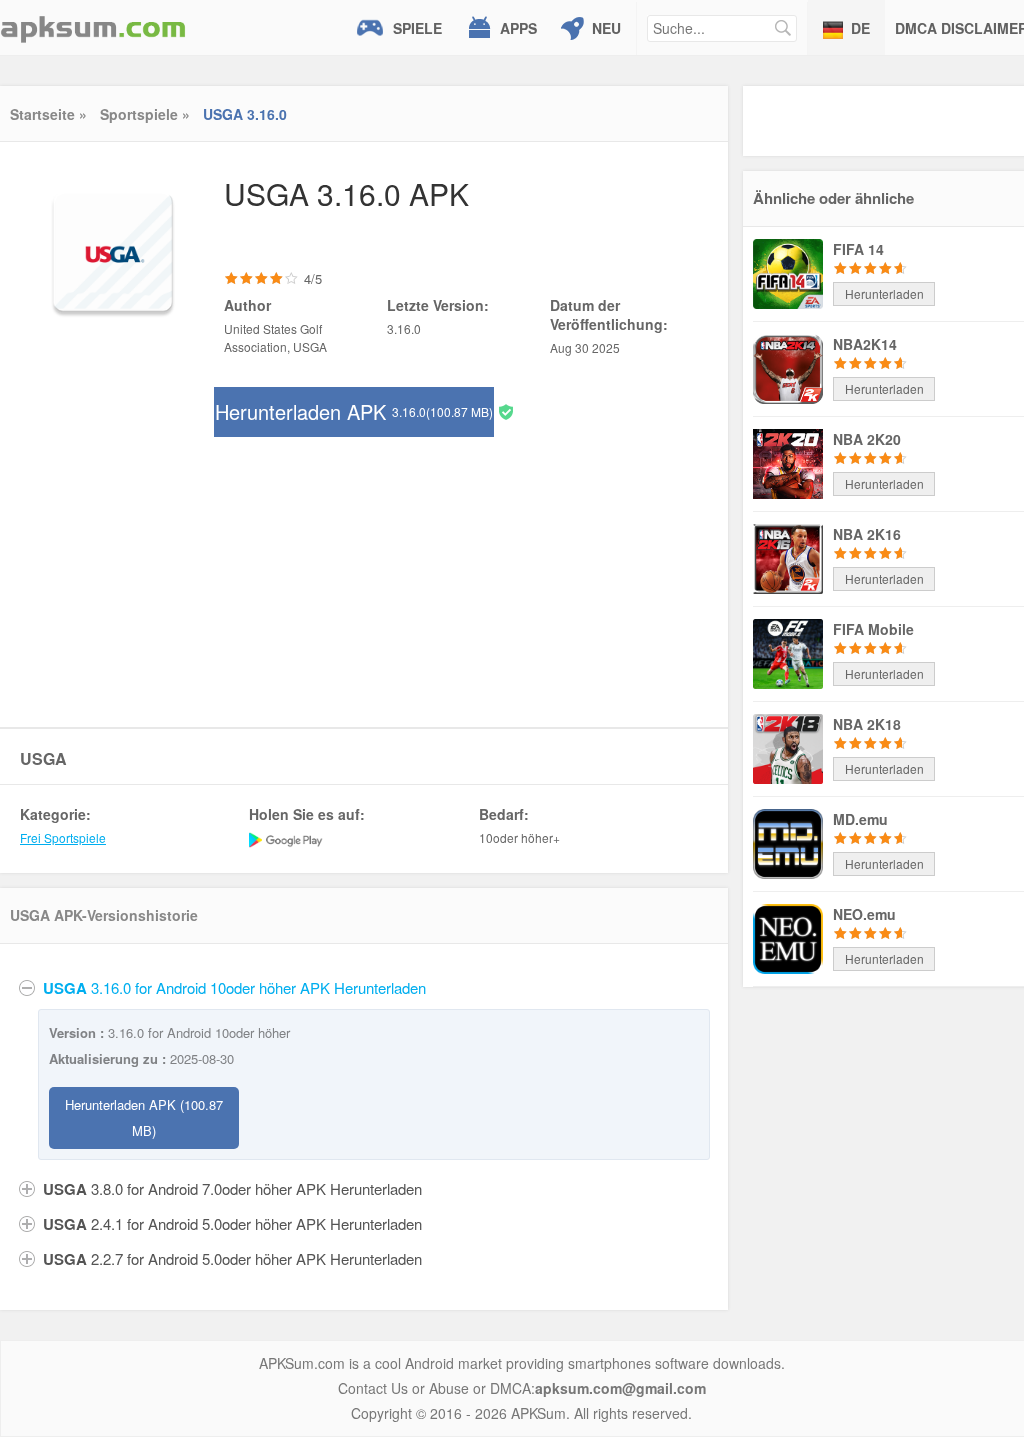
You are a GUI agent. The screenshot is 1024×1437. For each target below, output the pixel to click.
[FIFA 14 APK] (788, 272)
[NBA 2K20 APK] (788, 462)
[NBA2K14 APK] (788, 367)
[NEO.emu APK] (788, 937)
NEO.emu (864, 914)
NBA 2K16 (867, 534)
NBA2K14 (865, 344)
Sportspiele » (145, 114)
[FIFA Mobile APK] (788, 652)
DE (860, 28)
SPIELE (417, 28)
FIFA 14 (858, 249)
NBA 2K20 (867, 439)
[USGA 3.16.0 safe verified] (506, 410)
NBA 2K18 (867, 724)
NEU (606, 28)
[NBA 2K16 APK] (788, 557)
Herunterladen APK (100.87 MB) (144, 1117)
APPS (518, 28)
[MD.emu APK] (788, 842)
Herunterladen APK (354, 411)
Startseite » (48, 114)
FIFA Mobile (873, 629)
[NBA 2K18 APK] (788, 747)
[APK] (93, 27)
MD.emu (860, 819)
